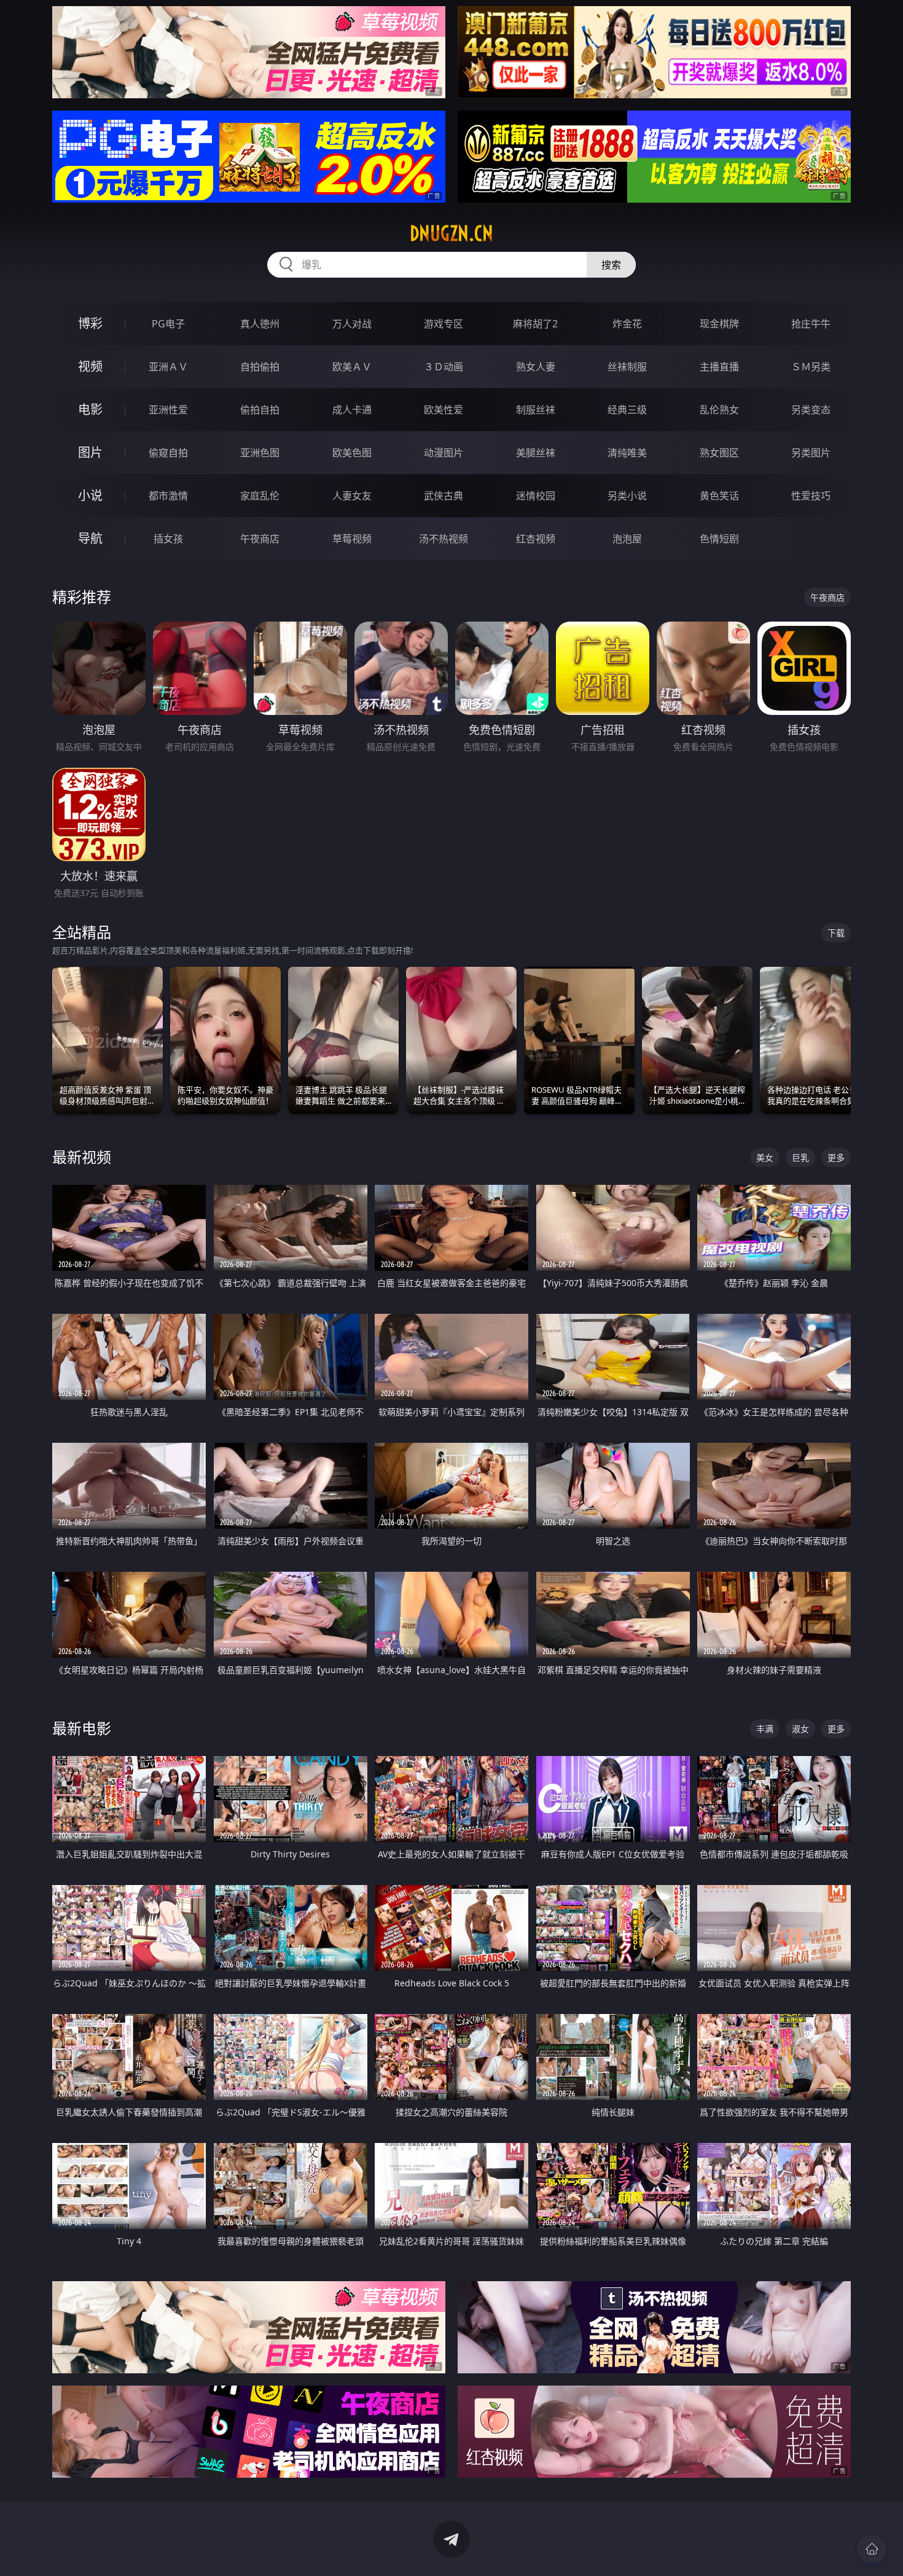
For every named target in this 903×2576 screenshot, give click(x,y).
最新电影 (82, 1728)
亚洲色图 (260, 453)
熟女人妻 (536, 367)
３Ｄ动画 (444, 367)
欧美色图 (352, 453)
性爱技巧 (811, 496)
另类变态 (811, 410)
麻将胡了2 (535, 324)
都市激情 (168, 496)
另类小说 (627, 496)
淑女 (800, 1729)
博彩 (90, 323)
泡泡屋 (627, 539)
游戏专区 (444, 324)
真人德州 (260, 324)
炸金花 (627, 324)
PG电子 (168, 324)
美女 (765, 1157)
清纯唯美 (627, 453)
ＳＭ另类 (811, 367)
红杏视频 (536, 539)
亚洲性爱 (168, 410)
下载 (836, 933)
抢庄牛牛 (811, 324)
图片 (90, 452)
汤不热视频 (444, 539)
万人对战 (352, 324)
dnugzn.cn (451, 233)
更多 (836, 1157)
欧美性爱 (444, 410)
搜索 (611, 265)
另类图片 (811, 453)
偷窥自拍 (168, 453)
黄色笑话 (719, 496)
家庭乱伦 (260, 496)
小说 (90, 495)
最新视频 (82, 1157)
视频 (90, 366)
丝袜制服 (627, 367)
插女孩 (168, 539)
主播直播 (719, 367)
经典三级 (627, 410)
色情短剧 (719, 539)
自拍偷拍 (260, 367)
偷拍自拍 (260, 410)
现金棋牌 (719, 324)
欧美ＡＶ (352, 367)
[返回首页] (872, 2549)
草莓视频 (352, 539)
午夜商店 (260, 539)
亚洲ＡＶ (168, 367)
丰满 (765, 1729)
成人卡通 (352, 410)
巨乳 (800, 1157)
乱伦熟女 (719, 410)
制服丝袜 (536, 410)
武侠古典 (444, 496)
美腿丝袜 (536, 453)
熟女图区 (719, 453)
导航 (90, 538)
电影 (90, 409)
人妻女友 (352, 496)
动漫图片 (444, 453)
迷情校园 (536, 496)
